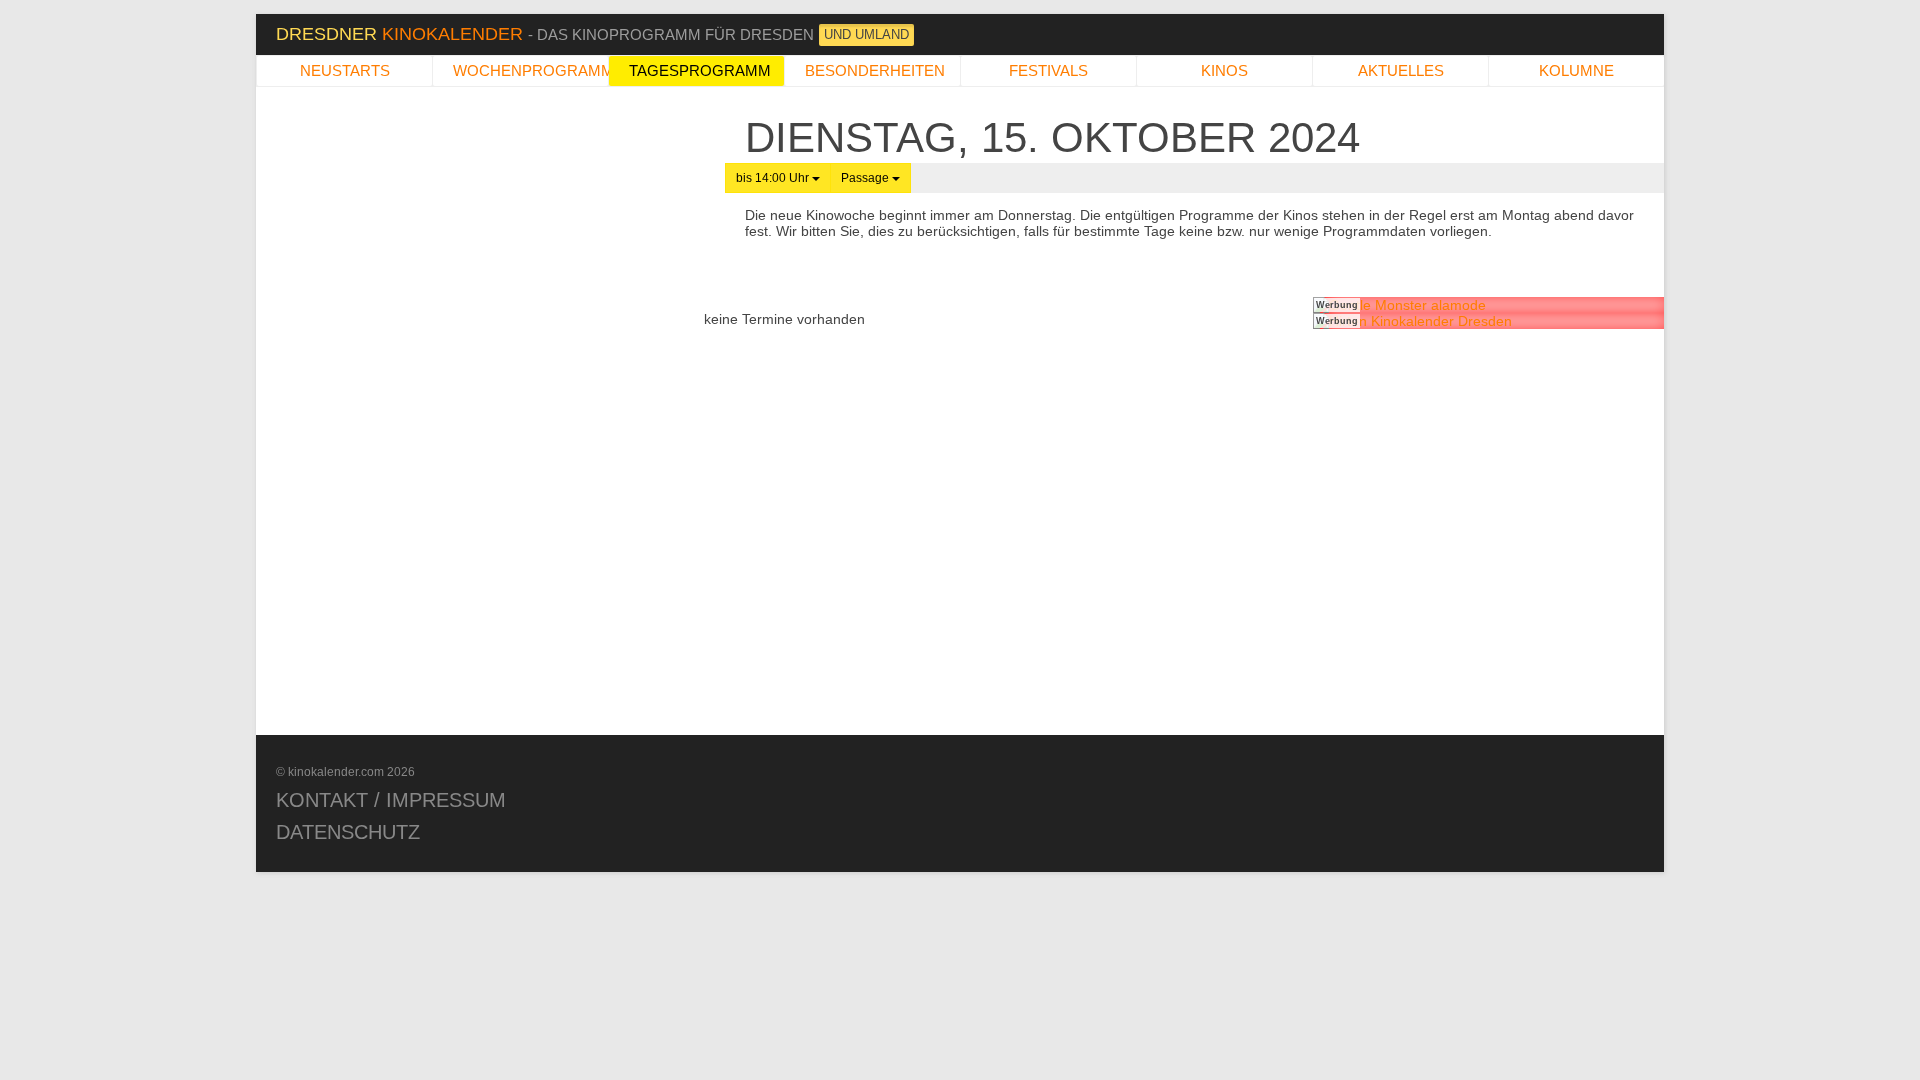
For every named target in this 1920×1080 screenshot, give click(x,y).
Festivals (1048, 70)
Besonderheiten (875, 70)
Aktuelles (1401, 70)
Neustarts (345, 70)
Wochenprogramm (530, 70)
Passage (866, 178)
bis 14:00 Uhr (774, 178)
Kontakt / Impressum (391, 800)
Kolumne (1576, 70)
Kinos (1224, 70)
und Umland (866, 34)
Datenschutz (348, 832)
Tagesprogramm (700, 70)
